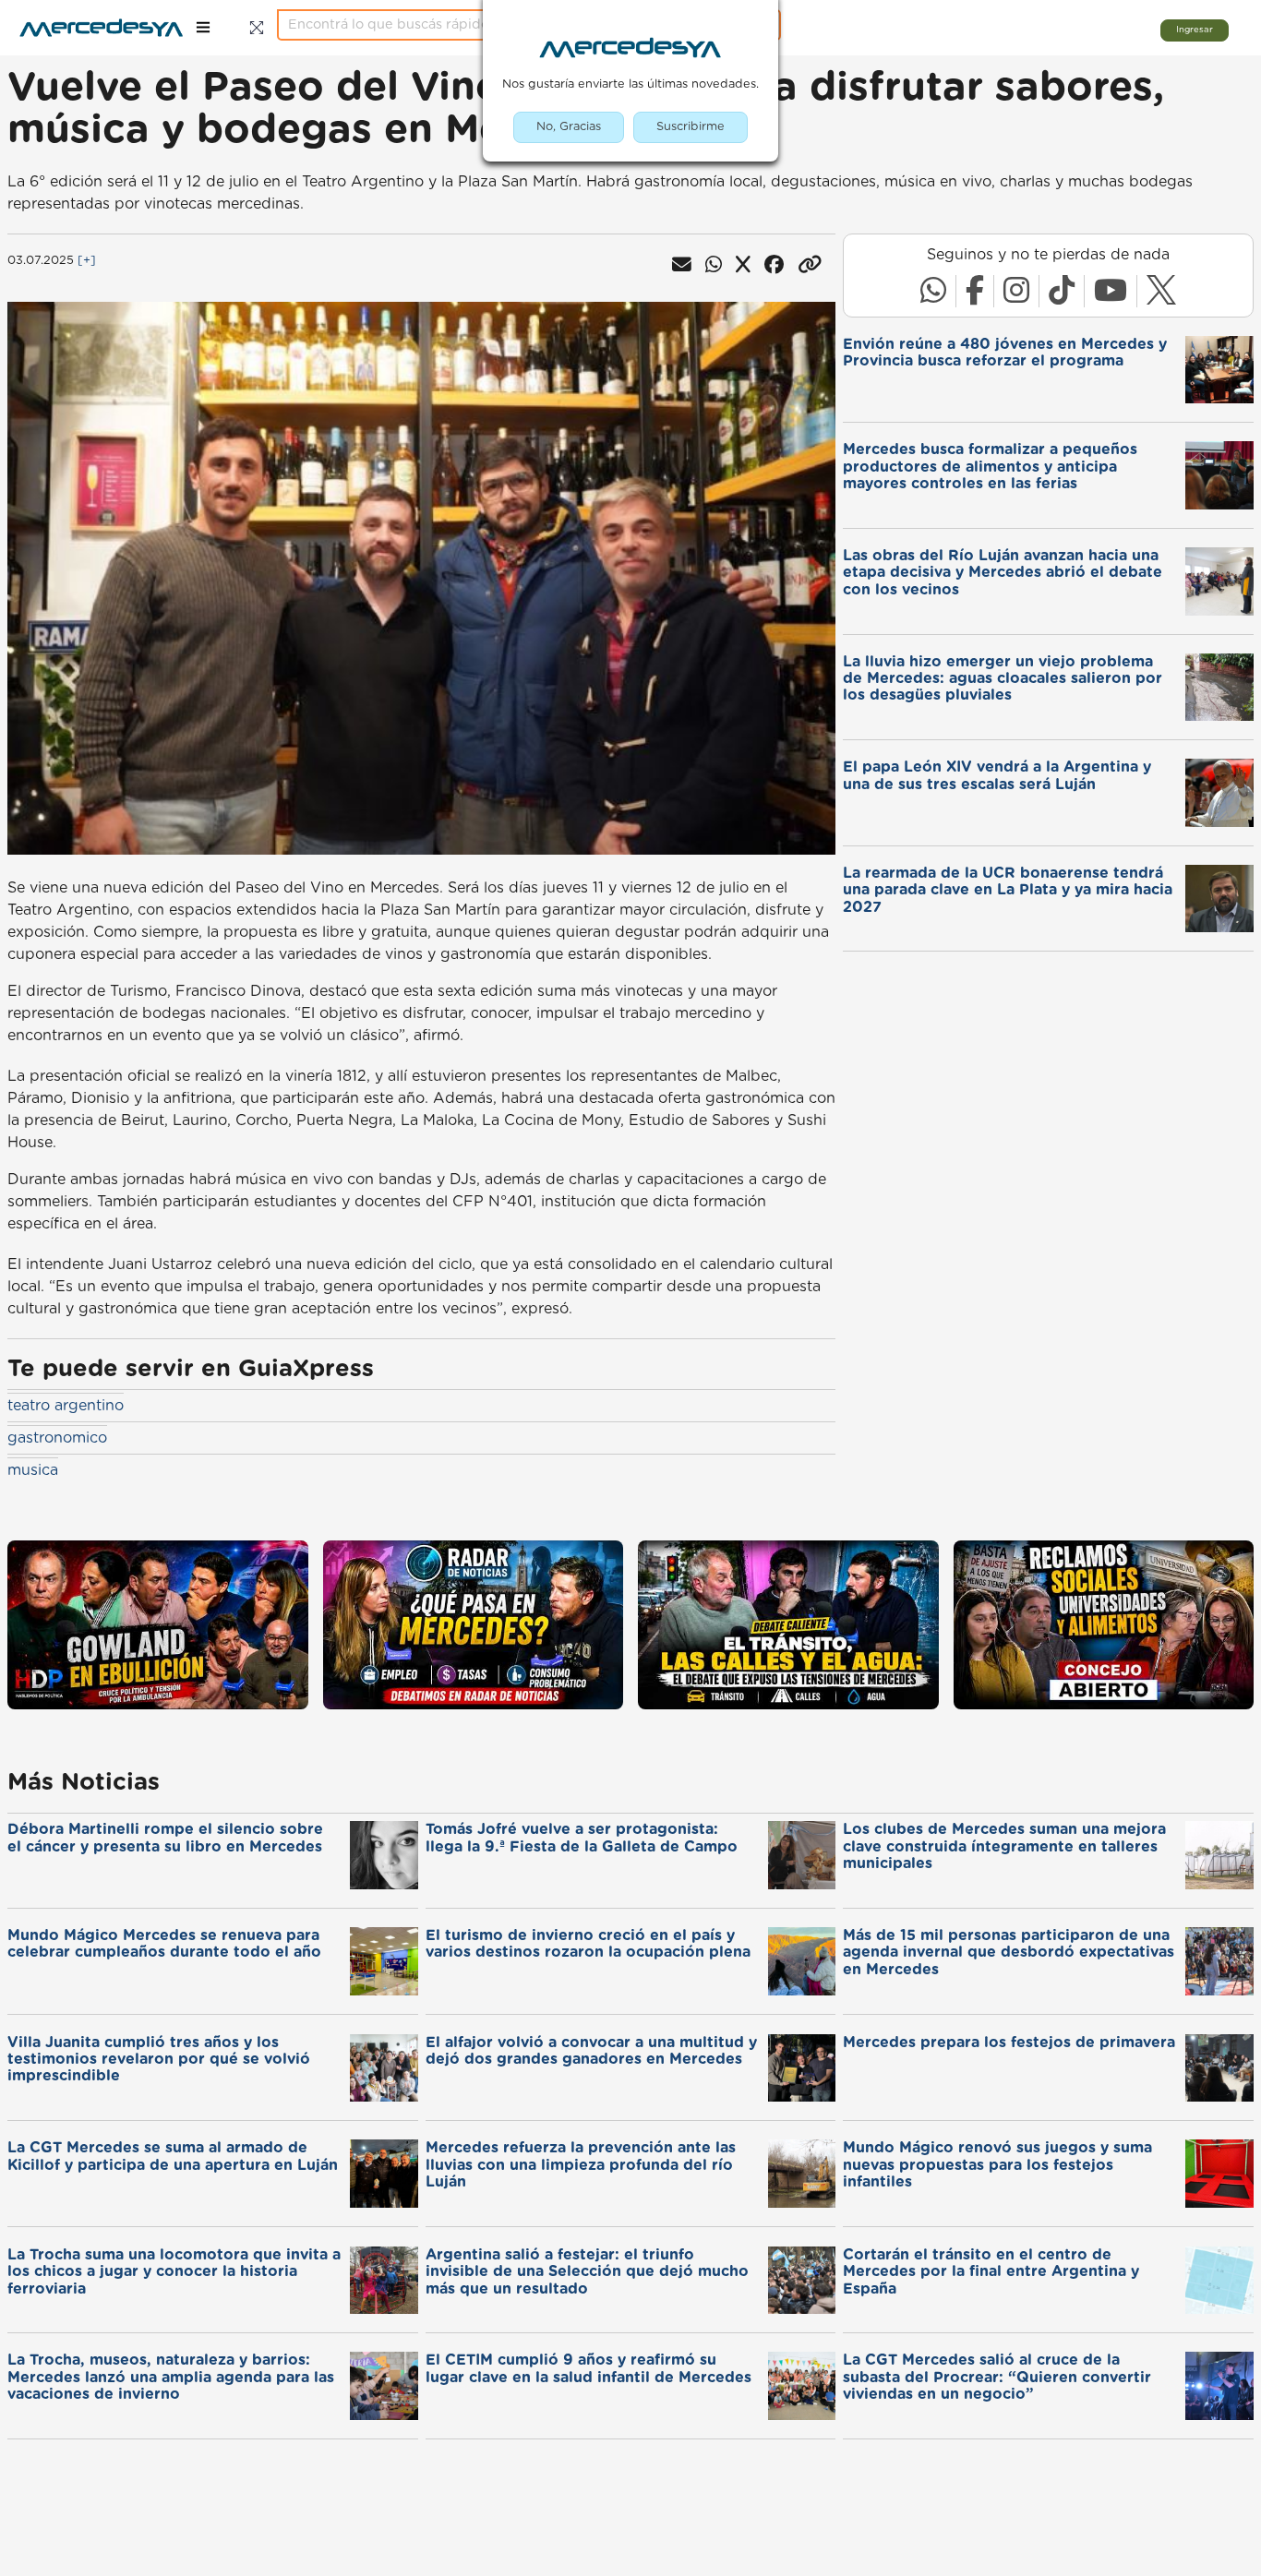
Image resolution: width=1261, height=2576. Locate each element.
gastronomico (57, 1438)
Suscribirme (691, 127)
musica (33, 1470)
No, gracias (569, 127)
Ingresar (1195, 30)
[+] (87, 261)
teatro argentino (66, 1406)
